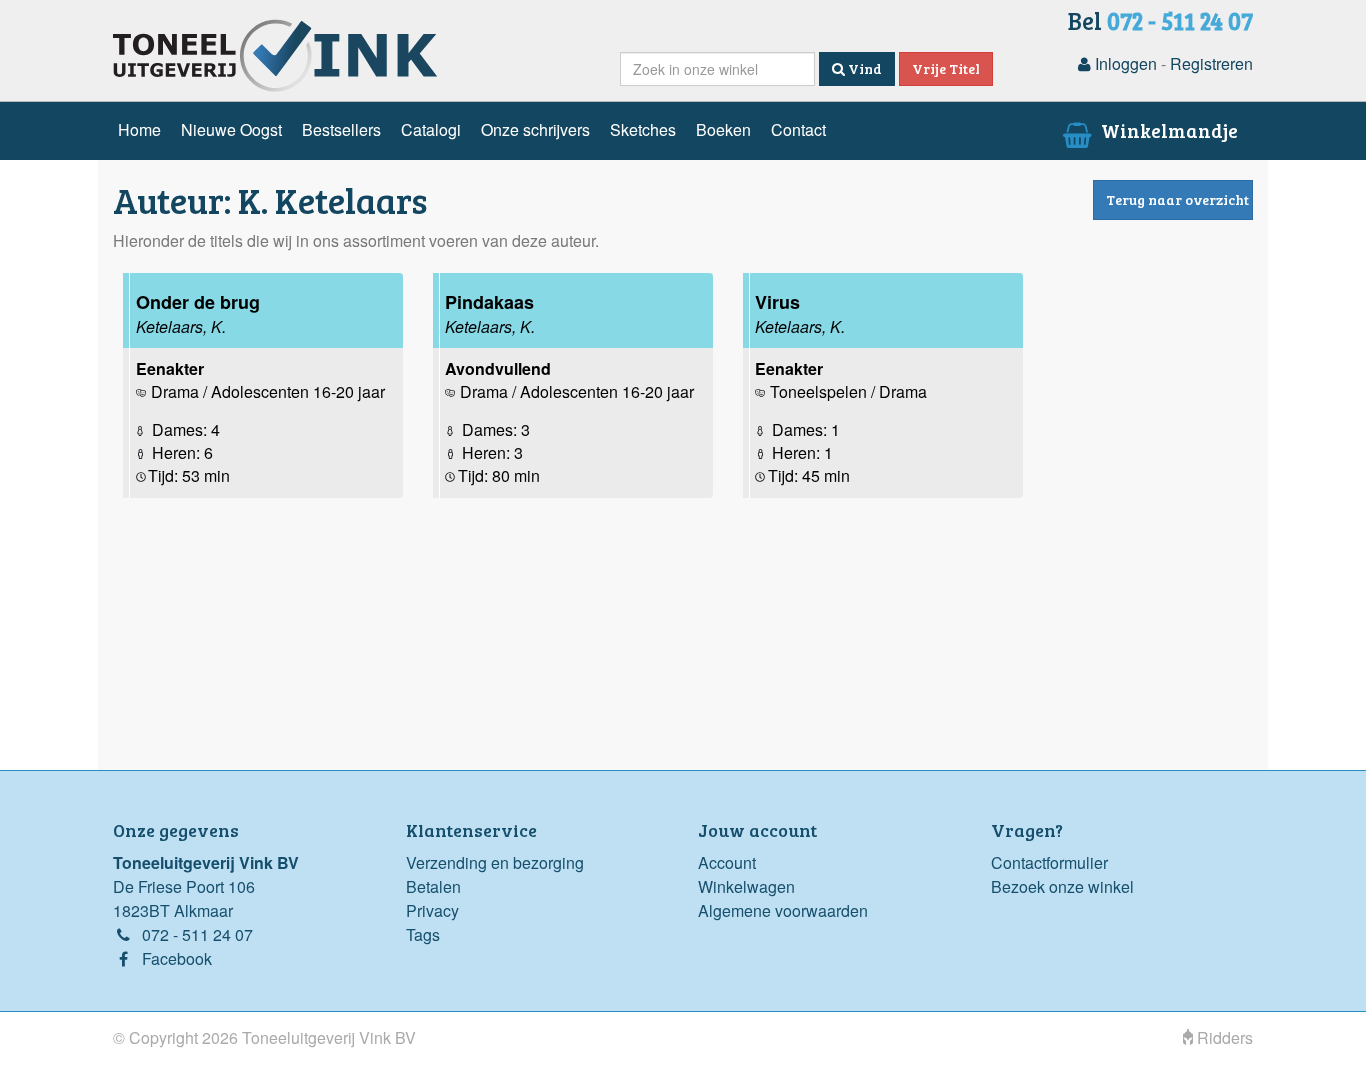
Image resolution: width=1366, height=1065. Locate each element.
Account (727, 862)
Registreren (1211, 63)
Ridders (1223, 1037)
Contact (798, 129)
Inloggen (1124, 63)
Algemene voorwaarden (783, 910)
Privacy (432, 910)
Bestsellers (341, 129)
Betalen (433, 886)
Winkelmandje (1167, 130)
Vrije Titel (946, 68)
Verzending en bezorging (495, 862)
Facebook (177, 958)
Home (139, 129)
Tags (423, 934)
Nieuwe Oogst (231, 129)
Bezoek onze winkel (1062, 886)
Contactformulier (1049, 862)
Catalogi (431, 129)
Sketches (643, 129)
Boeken (723, 129)
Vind (863, 68)
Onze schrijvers (535, 129)
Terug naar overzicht (1177, 199)
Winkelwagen (746, 886)
